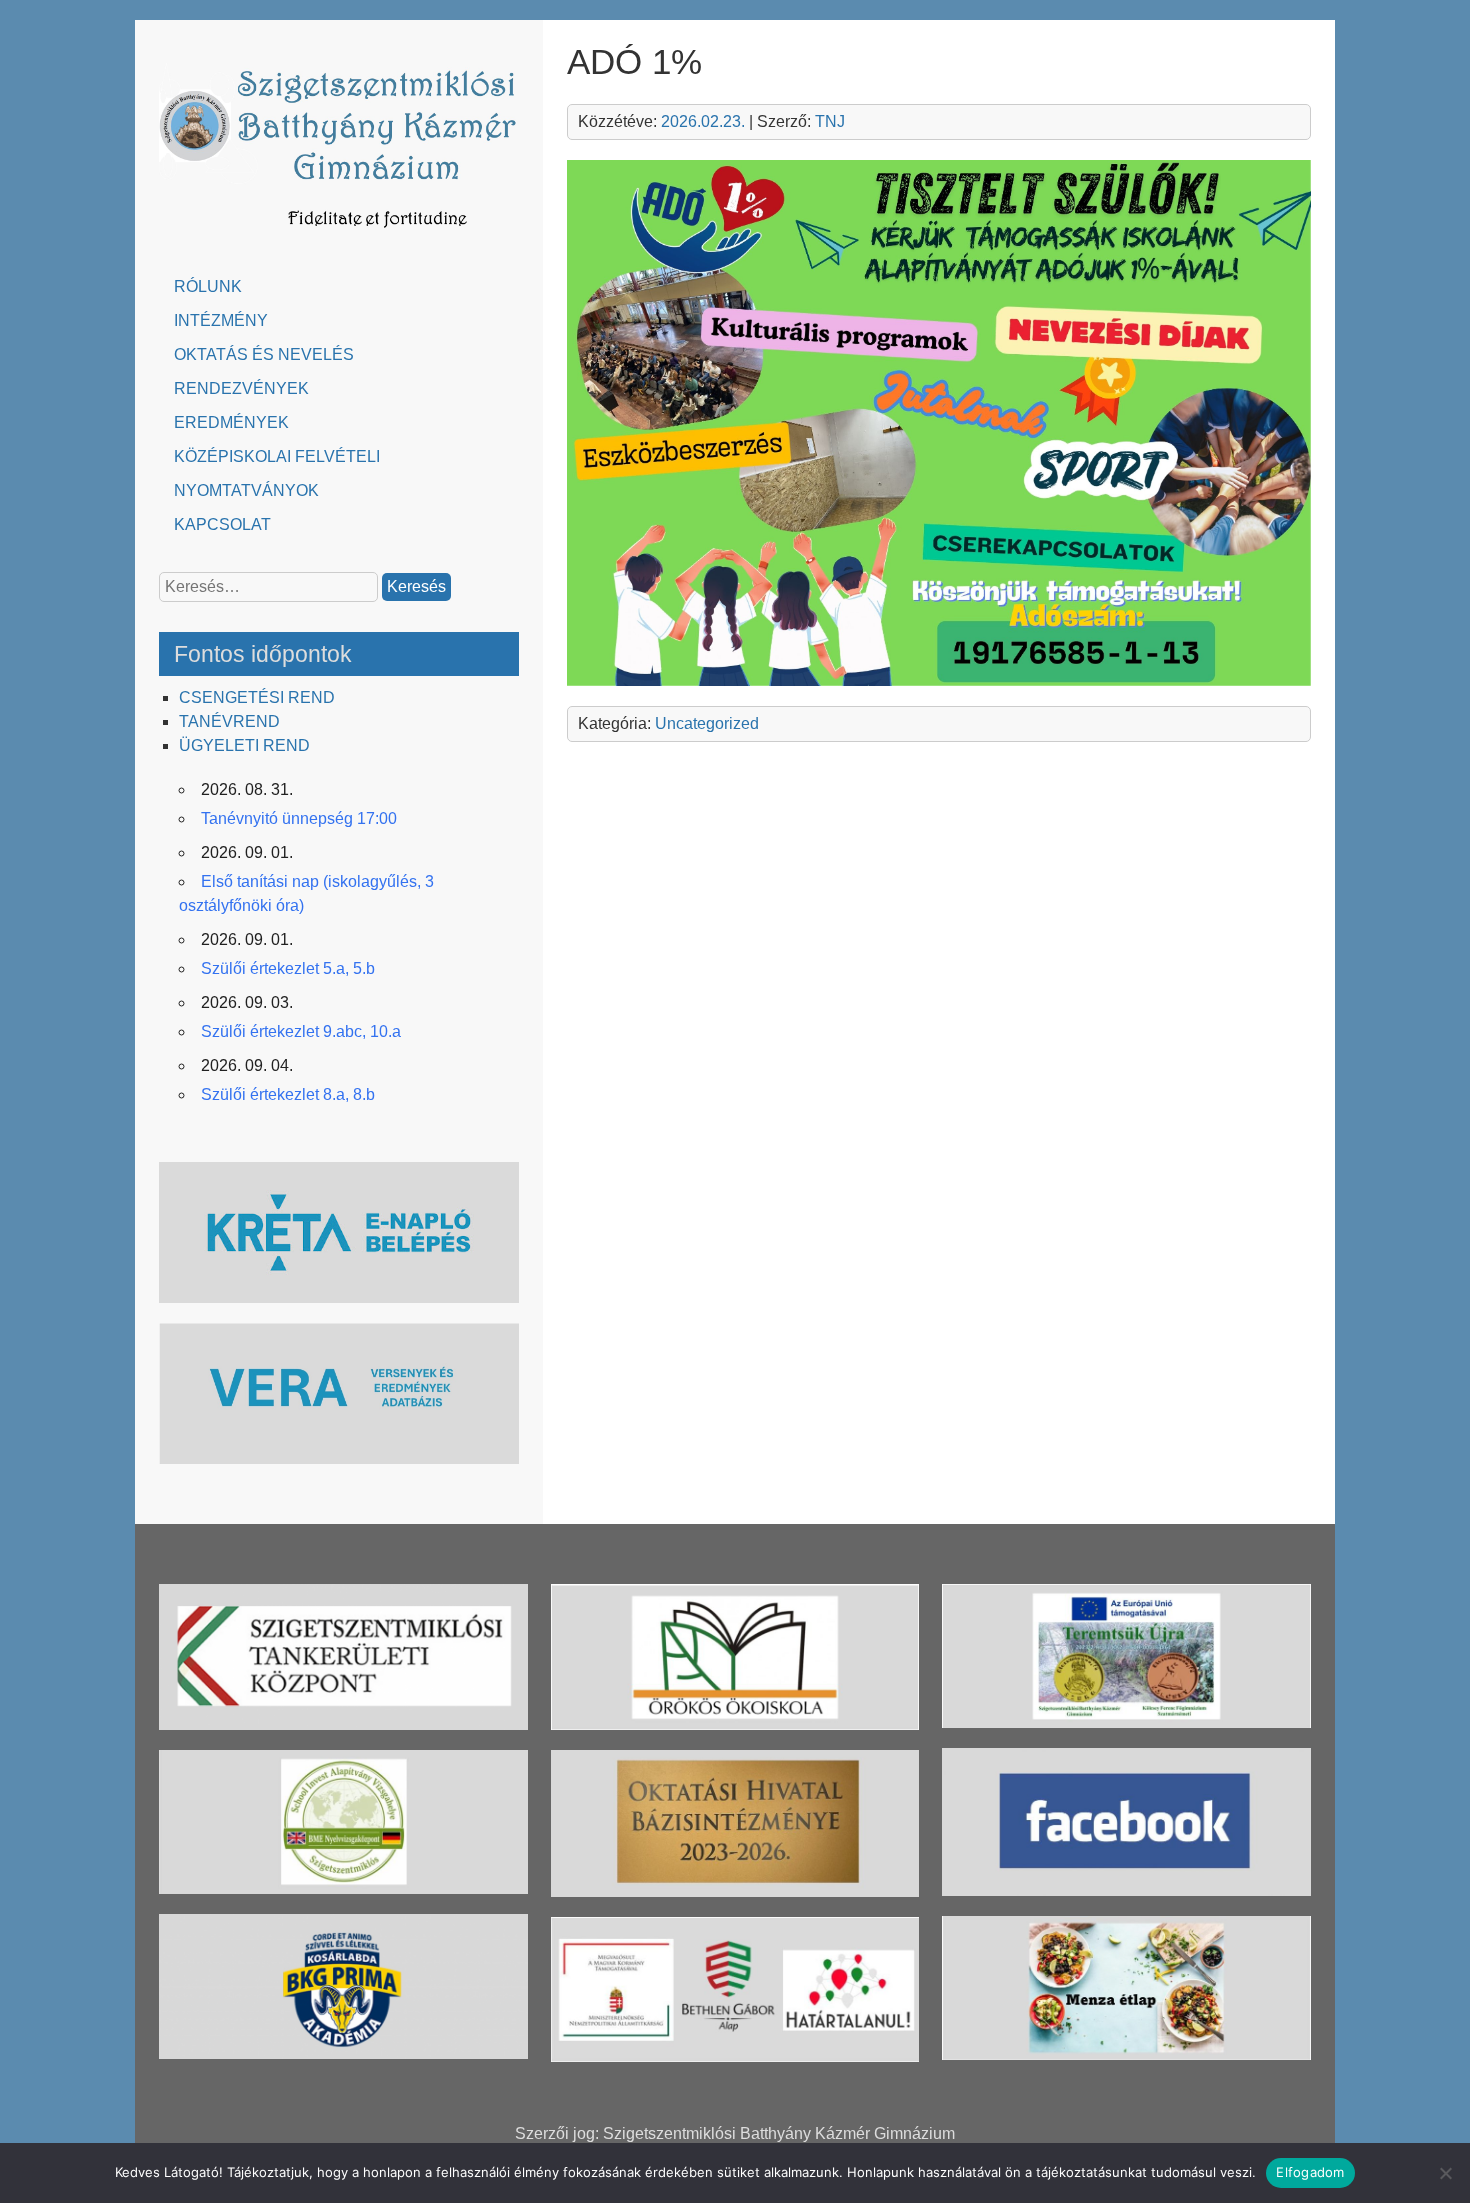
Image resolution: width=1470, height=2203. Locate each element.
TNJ (830, 121)
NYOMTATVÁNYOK (246, 490)
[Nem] (1445, 2173)
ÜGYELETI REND (244, 745)
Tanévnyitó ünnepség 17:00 (299, 818)
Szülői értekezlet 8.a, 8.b (288, 1094)
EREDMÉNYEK (231, 422)
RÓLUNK (208, 286)
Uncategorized (707, 723)
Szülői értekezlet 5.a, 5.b (288, 968)
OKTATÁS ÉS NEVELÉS (264, 354)
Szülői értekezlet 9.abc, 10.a (301, 1031)
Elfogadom (1310, 2172)
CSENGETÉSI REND (257, 697)
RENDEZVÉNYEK (241, 388)
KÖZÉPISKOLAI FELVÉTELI (277, 456)
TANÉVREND (229, 721)
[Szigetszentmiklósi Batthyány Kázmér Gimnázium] (339, 237)
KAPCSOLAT (222, 524)
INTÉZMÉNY (221, 320)
